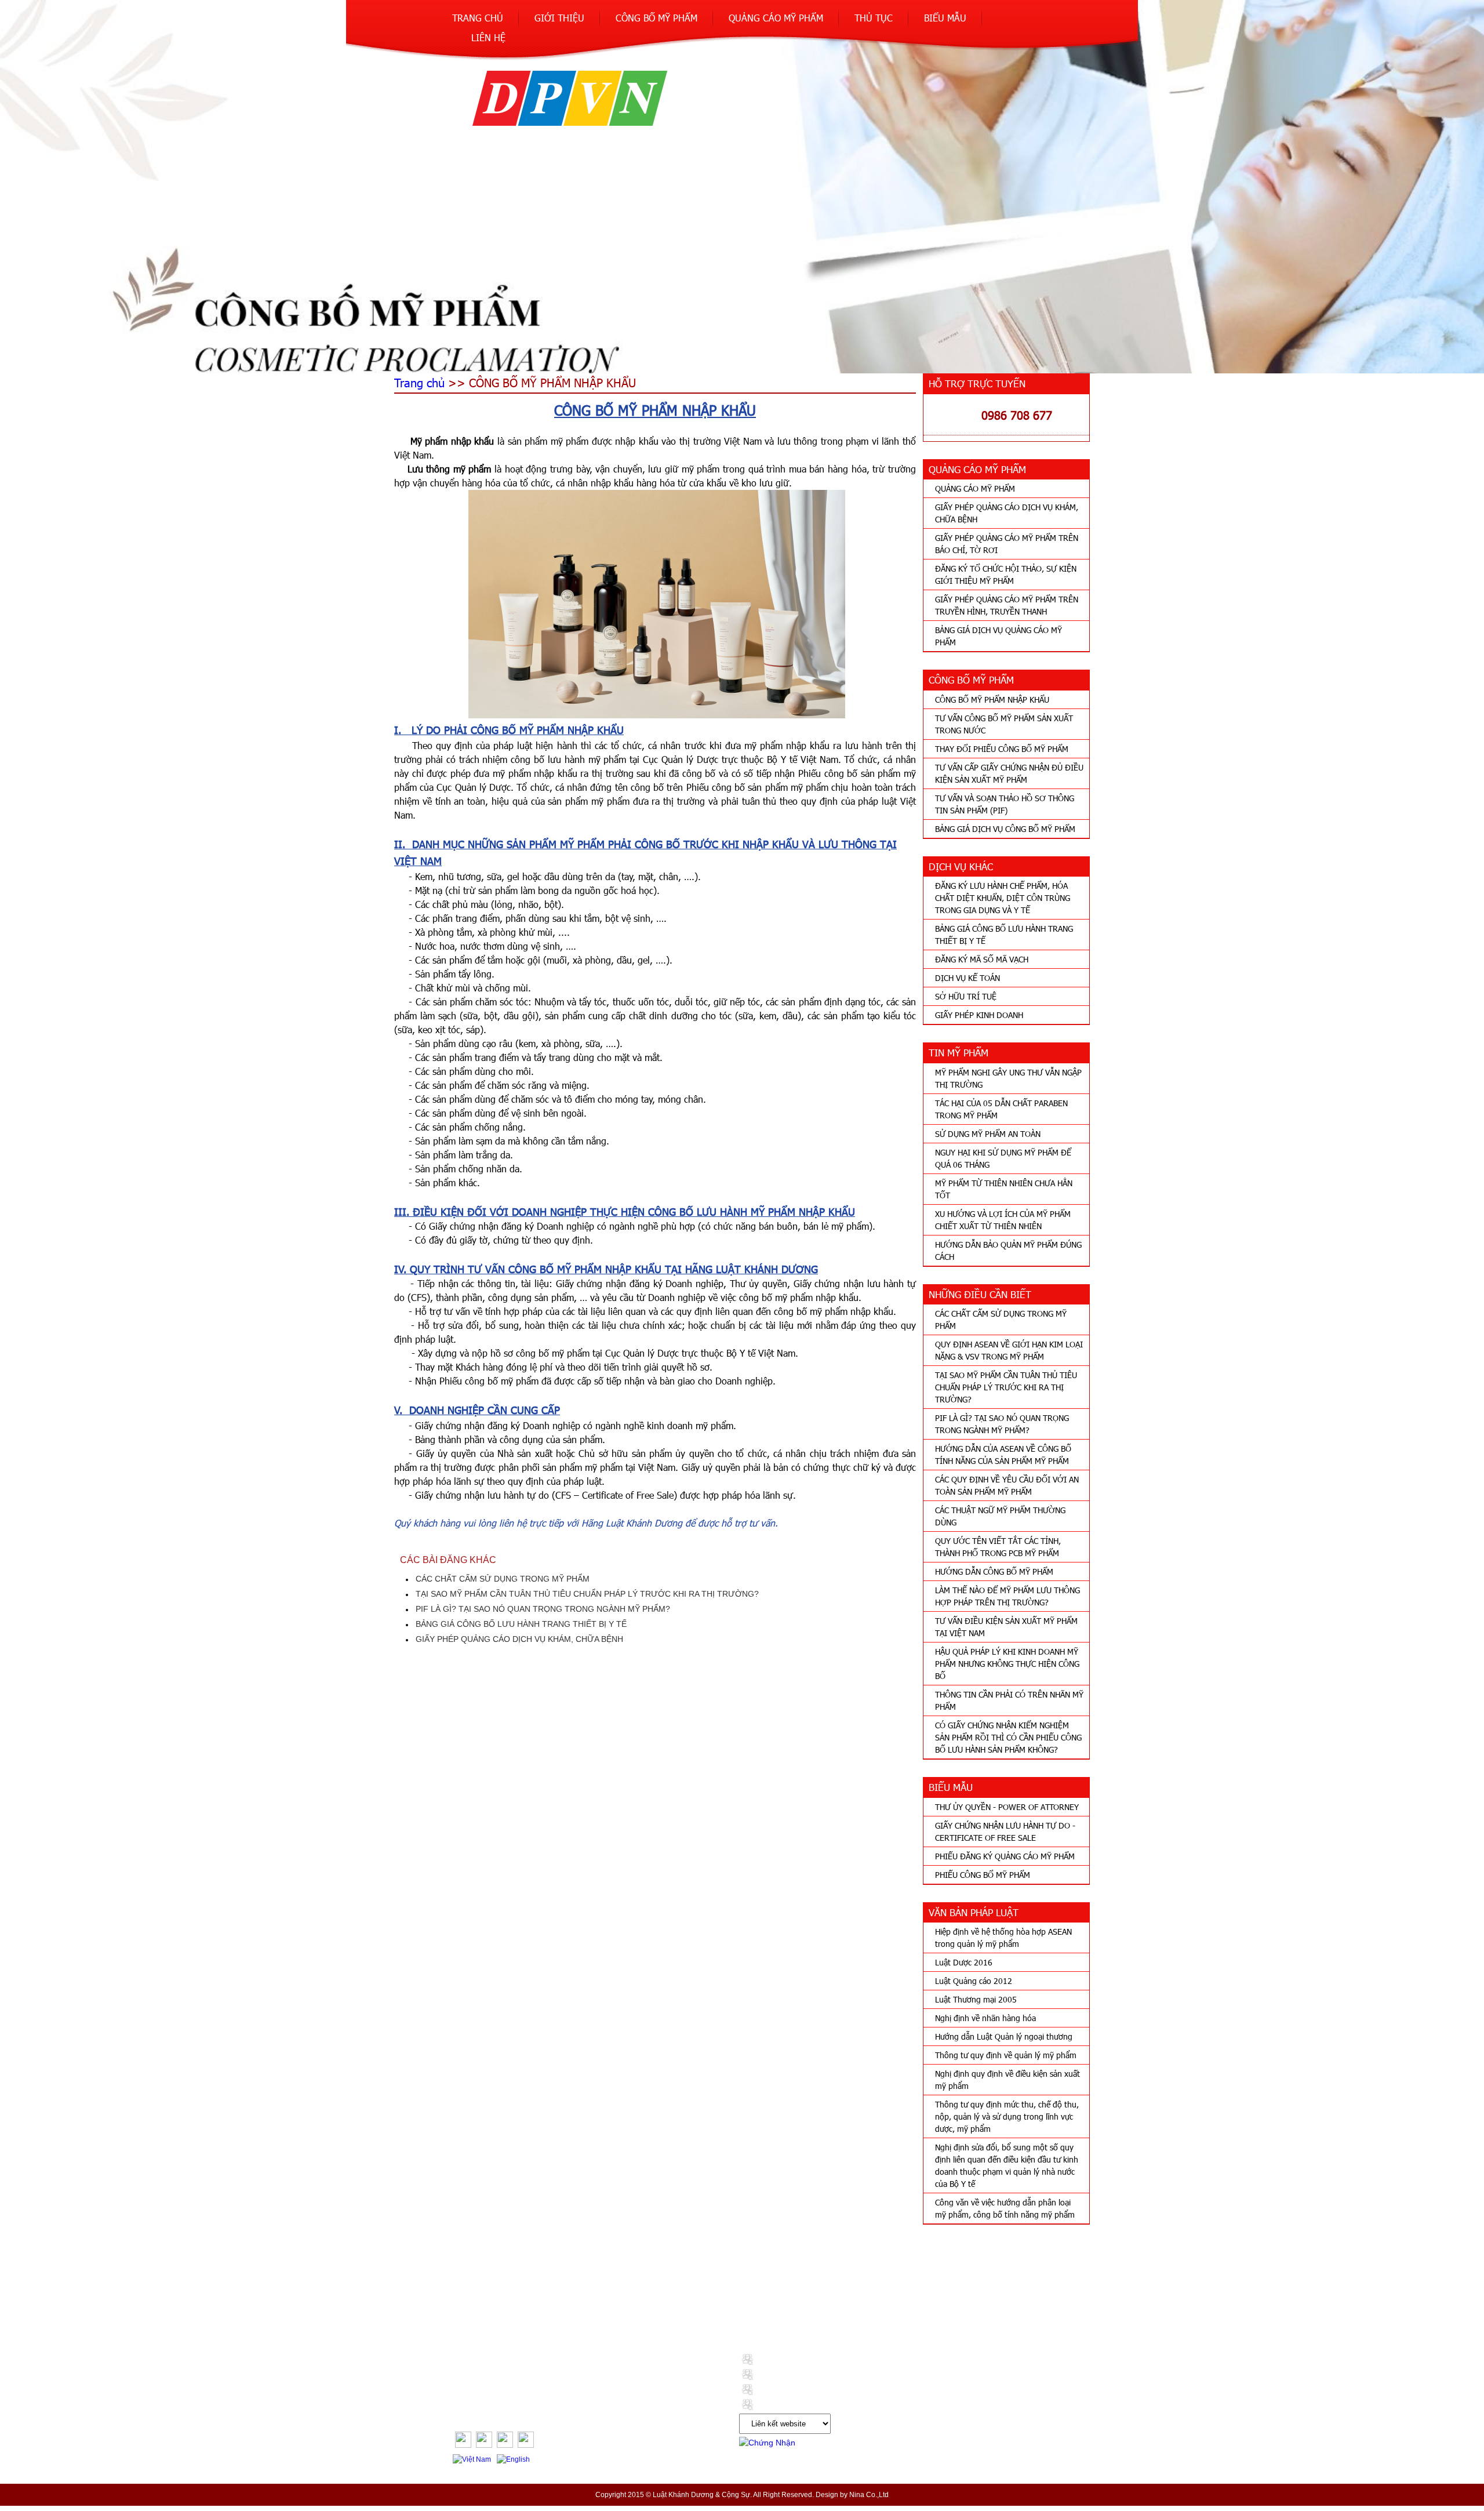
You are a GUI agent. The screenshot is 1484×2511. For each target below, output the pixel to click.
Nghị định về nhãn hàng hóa (985, 2018)
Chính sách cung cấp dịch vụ (852, 2310)
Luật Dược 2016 (964, 1962)
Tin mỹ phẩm (550, 2310)
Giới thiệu (559, 18)
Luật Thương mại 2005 (976, 1999)
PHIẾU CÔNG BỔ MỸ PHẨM (983, 1875)
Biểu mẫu (945, 18)
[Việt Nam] (473, 2459)
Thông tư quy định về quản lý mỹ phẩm (1006, 2055)
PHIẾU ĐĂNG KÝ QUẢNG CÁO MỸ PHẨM (1005, 1856)
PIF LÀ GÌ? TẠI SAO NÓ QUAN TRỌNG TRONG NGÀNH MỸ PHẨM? (543, 1609)
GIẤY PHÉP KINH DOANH (979, 1015)
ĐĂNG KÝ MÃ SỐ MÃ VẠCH (982, 959)
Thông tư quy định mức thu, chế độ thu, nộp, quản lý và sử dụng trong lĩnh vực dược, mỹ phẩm (1007, 2116)
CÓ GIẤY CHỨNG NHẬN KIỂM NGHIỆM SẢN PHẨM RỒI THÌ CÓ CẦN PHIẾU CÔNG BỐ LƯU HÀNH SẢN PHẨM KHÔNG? (1008, 1737)
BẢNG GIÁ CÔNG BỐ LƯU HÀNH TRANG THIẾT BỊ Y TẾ (521, 1624)
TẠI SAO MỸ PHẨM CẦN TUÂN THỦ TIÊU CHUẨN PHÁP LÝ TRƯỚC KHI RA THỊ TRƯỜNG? (1006, 1387)
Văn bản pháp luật (736, 2310)
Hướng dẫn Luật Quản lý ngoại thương (1004, 2036)
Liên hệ (488, 37)
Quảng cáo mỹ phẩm (776, 18)
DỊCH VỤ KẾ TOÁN (967, 978)
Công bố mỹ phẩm (656, 18)
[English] (515, 2459)
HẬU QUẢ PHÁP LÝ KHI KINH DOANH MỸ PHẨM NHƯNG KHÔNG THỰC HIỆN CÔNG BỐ (1007, 1664)
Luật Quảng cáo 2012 (974, 1981)
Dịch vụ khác (478, 2310)
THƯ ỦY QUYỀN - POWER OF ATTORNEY (1007, 1807)
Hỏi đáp (947, 2310)
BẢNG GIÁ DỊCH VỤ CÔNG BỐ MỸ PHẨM (1005, 829)
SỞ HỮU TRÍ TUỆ (966, 996)
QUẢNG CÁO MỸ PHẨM (975, 488)
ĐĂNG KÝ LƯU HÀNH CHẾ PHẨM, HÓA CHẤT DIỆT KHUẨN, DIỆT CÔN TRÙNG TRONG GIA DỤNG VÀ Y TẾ (1003, 898)
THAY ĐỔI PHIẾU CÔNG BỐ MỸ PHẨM (1002, 749)
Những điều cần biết (637, 2310)
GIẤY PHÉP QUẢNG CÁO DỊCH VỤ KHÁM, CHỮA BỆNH (519, 1639)
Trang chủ (478, 18)
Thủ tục (874, 18)
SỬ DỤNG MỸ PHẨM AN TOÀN (988, 1134)
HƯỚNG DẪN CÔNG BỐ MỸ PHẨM (994, 1571)
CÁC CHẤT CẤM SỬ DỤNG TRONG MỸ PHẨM (503, 1579)
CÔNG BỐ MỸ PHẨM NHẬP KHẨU (992, 699)
